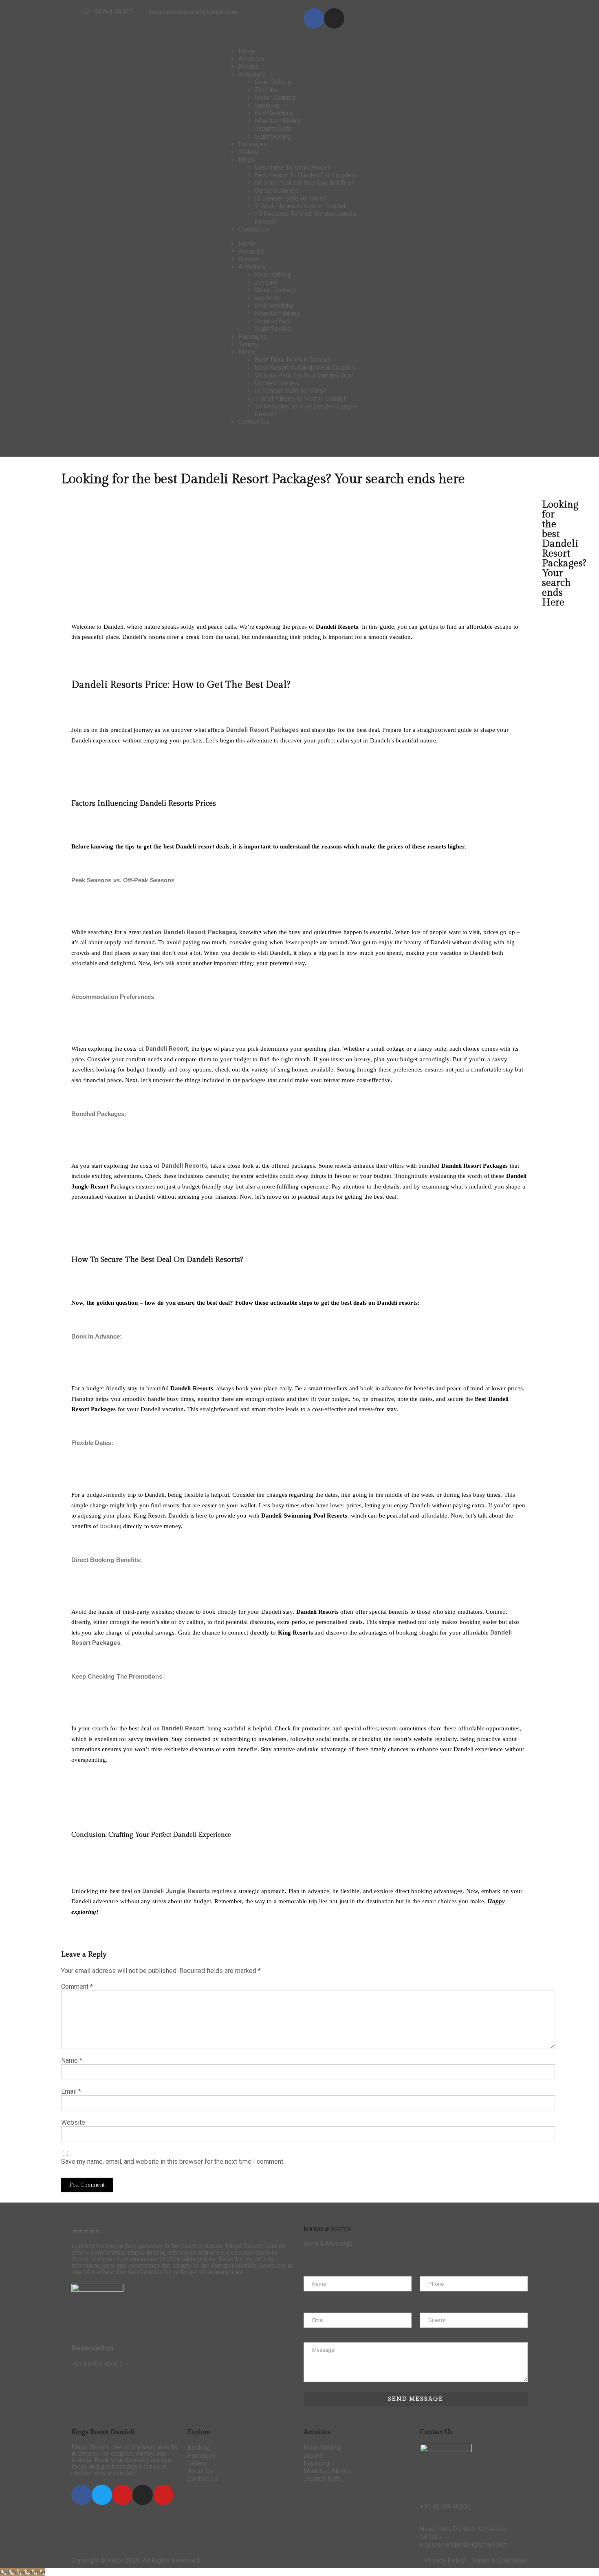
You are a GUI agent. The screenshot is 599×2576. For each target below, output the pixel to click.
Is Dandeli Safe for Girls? (291, 198)
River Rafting (273, 82)
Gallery (248, 152)
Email (71, 2091)
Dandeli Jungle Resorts (176, 1891)
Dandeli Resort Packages (200, 932)
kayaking (267, 105)
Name (72, 2060)
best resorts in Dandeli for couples (124, 2450)
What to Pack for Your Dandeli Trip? (305, 183)
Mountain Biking (277, 121)
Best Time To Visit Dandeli (293, 167)
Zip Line (266, 90)
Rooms (249, 67)
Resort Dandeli (264, 2246)
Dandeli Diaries (276, 191)
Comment (77, 1987)
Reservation (92, 2348)
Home (247, 51)
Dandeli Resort (247, 730)
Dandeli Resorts (140, 2272)
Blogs (247, 160)
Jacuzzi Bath (273, 129)
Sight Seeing (273, 136)
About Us (251, 59)
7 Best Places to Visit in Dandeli (301, 206)
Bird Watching (274, 113)
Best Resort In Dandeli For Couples (305, 175)
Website (73, 2122)
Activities (252, 74)
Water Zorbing (275, 98)
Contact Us (254, 229)
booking (111, 1526)
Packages (253, 144)
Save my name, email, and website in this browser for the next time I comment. (173, 2162)
